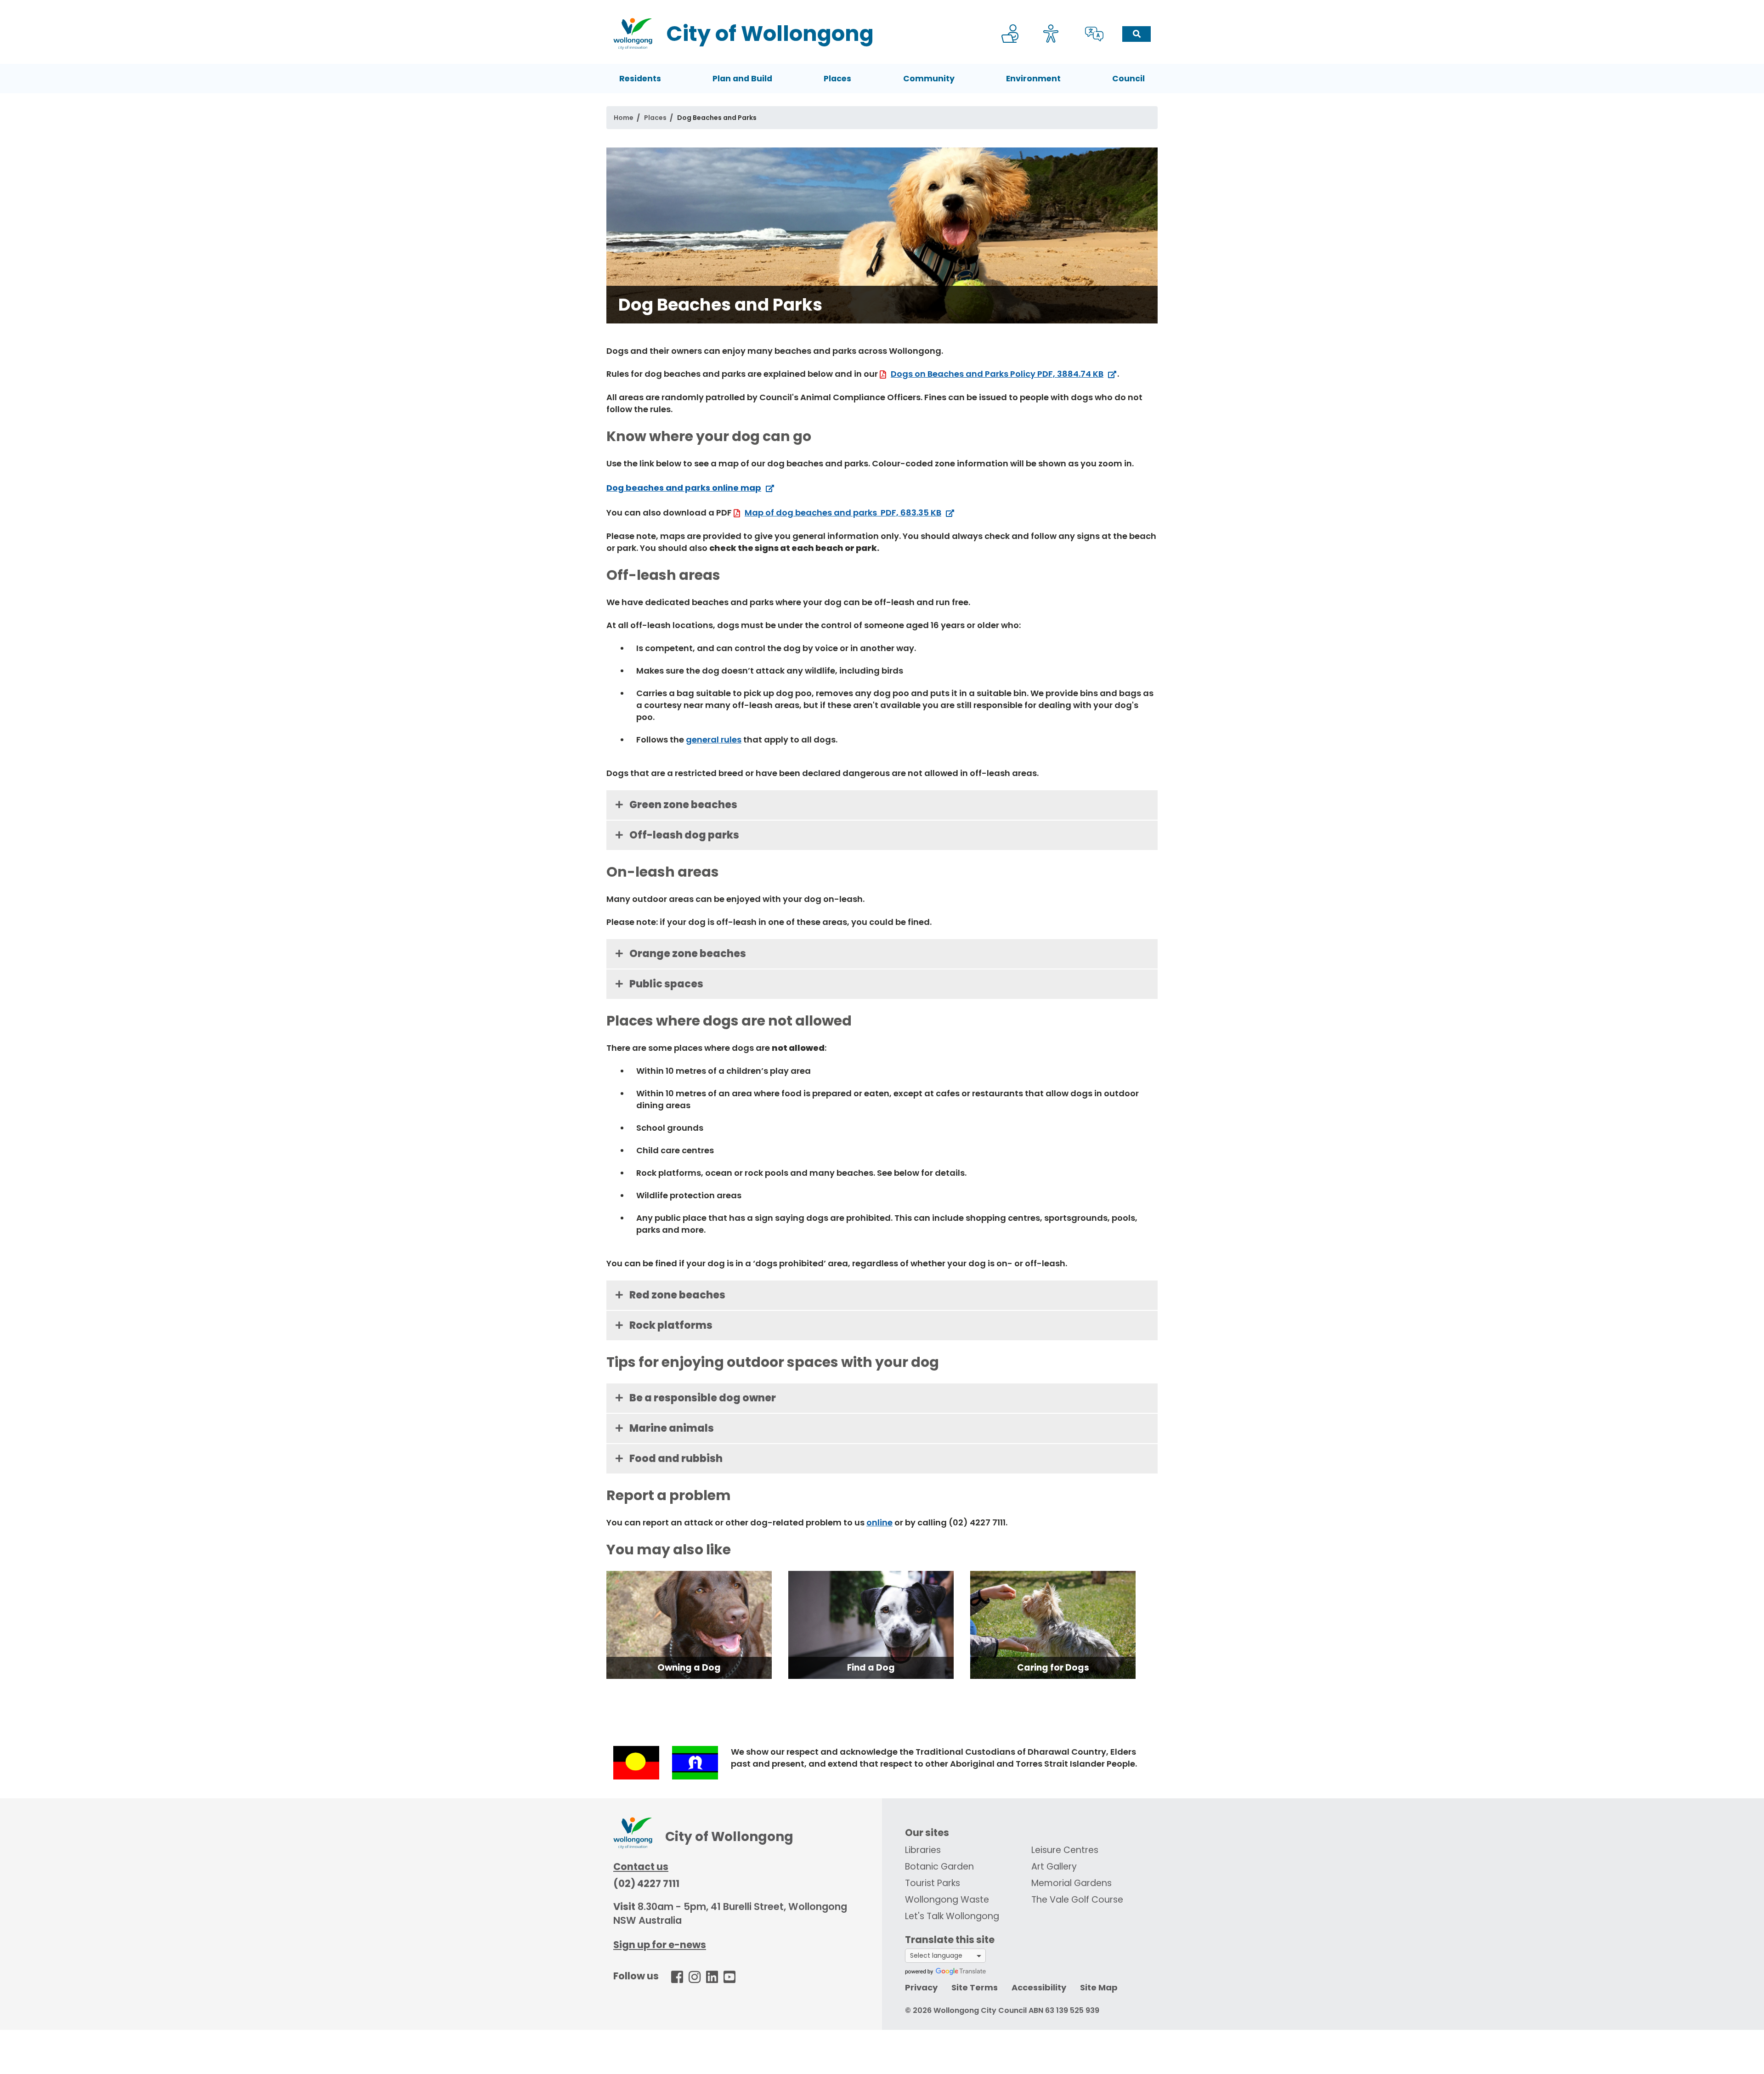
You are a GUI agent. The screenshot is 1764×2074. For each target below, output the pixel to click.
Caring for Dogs (1053, 1668)
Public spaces (666, 984)
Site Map (1099, 1987)
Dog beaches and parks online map (684, 488)
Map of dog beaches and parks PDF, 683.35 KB (843, 513)
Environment (1033, 79)
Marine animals (672, 1428)
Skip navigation (884, 6)
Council (1128, 79)
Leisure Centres (1065, 1850)
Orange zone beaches (688, 954)
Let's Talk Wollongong (952, 1916)
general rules (714, 739)
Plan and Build (742, 79)
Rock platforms (671, 1325)
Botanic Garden (939, 1867)
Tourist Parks (933, 1883)
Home (624, 118)
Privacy (921, 1987)
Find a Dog (871, 1668)
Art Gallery (1054, 1867)
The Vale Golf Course (1077, 1900)
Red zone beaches (677, 1295)
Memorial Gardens (1071, 1883)
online (879, 1522)
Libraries (923, 1850)
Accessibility (1039, 1987)
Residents (640, 79)
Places (837, 79)
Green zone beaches (683, 805)
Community (929, 79)
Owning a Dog (689, 1668)
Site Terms (975, 1987)
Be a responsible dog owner (703, 1398)
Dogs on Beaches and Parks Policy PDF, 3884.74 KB (997, 374)
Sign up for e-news (660, 1945)
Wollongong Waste (947, 1900)
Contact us (641, 1867)
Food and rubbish (676, 1459)
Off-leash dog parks (684, 835)
